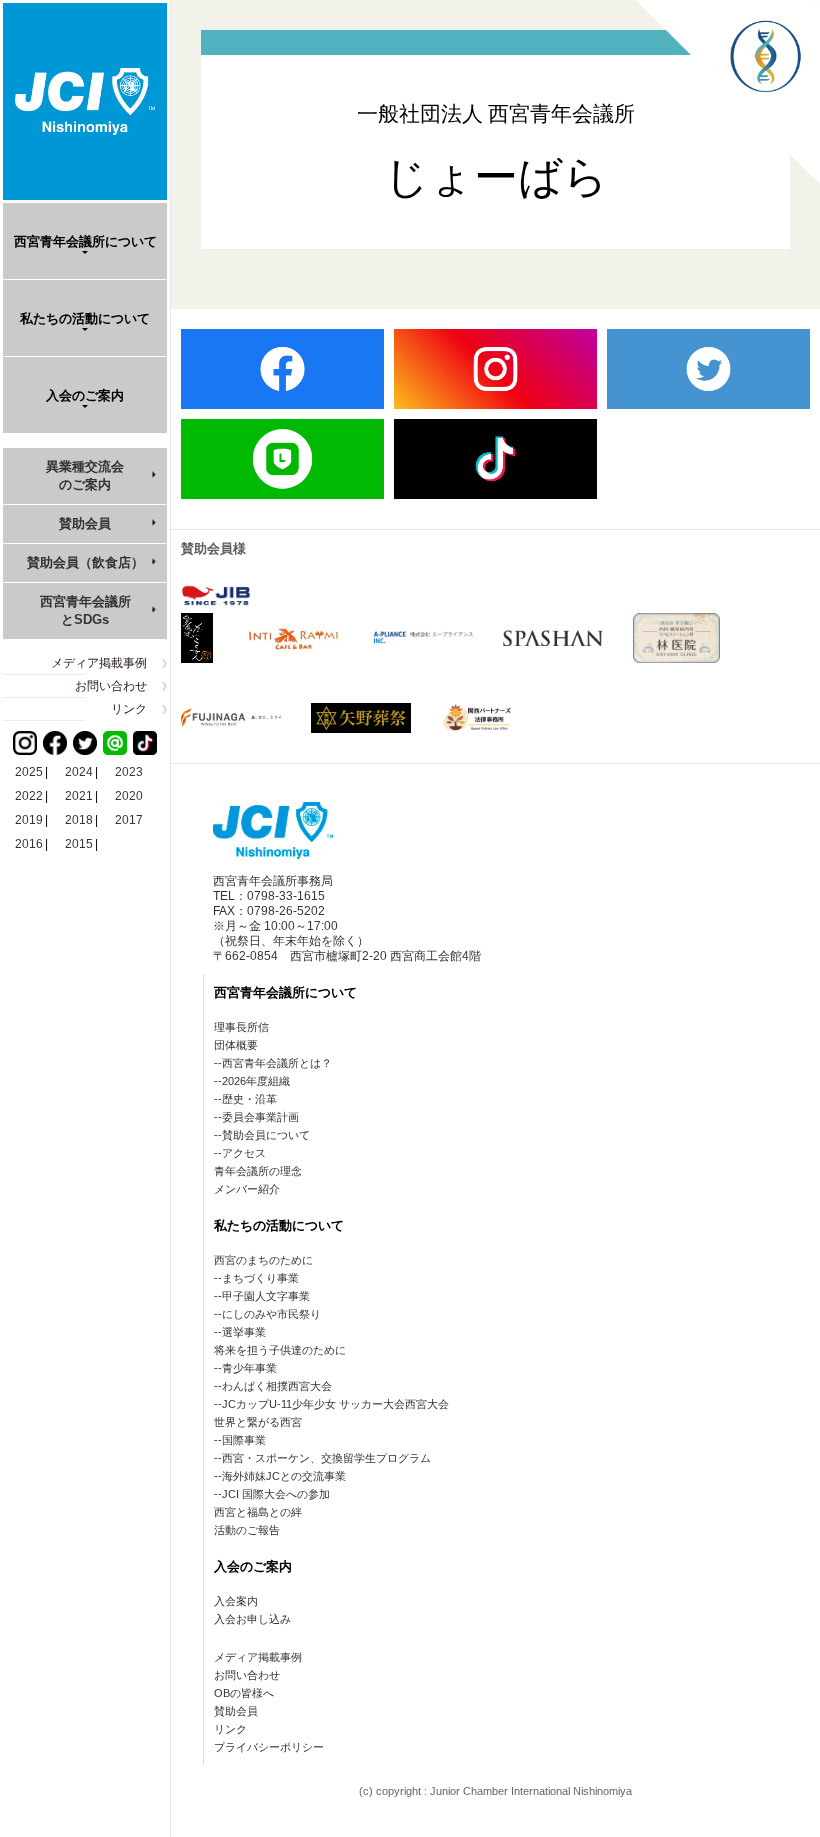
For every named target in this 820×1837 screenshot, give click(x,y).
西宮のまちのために (263, 1260)
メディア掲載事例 (99, 663)
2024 (79, 772)
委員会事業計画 (260, 1117)
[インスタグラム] (25, 743)
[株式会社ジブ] (216, 595)
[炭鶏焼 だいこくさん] (197, 638)
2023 (129, 772)
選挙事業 (244, 1332)
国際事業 (244, 1440)
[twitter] (708, 369)
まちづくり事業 (260, 1278)
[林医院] (676, 638)
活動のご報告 (247, 1530)
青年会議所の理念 (258, 1171)
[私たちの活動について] (728, 178)
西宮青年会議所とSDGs (85, 610)
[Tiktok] (145, 743)
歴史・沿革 (249, 1099)
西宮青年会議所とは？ (277, 1063)
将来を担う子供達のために (280, 1350)
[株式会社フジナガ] (231, 717)
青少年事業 (249, 1368)
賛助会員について (266, 1135)
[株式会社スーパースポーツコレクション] (553, 638)
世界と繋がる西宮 (258, 1422)
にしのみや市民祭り (271, 1314)
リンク (129, 709)
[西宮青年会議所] (85, 101)
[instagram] (495, 369)
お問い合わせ (111, 686)
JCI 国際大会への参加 (276, 1494)
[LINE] (115, 743)
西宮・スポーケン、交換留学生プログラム (326, 1458)
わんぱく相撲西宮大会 (277, 1386)
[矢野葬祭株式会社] (361, 718)
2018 (79, 820)
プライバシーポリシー (269, 1747)
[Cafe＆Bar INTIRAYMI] (293, 638)
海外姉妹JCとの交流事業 (284, 1476)
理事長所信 (241, 1027)
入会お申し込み (252, 1619)
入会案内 (236, 1601)
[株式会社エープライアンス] (423, 637)
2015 (79, 844)
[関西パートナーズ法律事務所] (479, 718)
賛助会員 (85, 523)
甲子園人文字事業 (266, 1296)
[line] (282, 459)
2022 (29, 796)
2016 (29, 844)
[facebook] (282, 369)
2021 (79, 796)
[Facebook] (55, 743)
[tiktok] (495, 459)
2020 (129, 796)
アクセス (244, 1153)
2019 (29, 820)
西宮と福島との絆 (258, 1512)
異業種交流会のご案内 (85, 475)
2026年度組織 (256, 1081)
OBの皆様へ (244, 1693)
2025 (29, 772)
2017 (129, 820)
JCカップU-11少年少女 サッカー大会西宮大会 (335, 1404)
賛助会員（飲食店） (85, 562)
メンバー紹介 (247, 1189)
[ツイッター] (85, 743)
